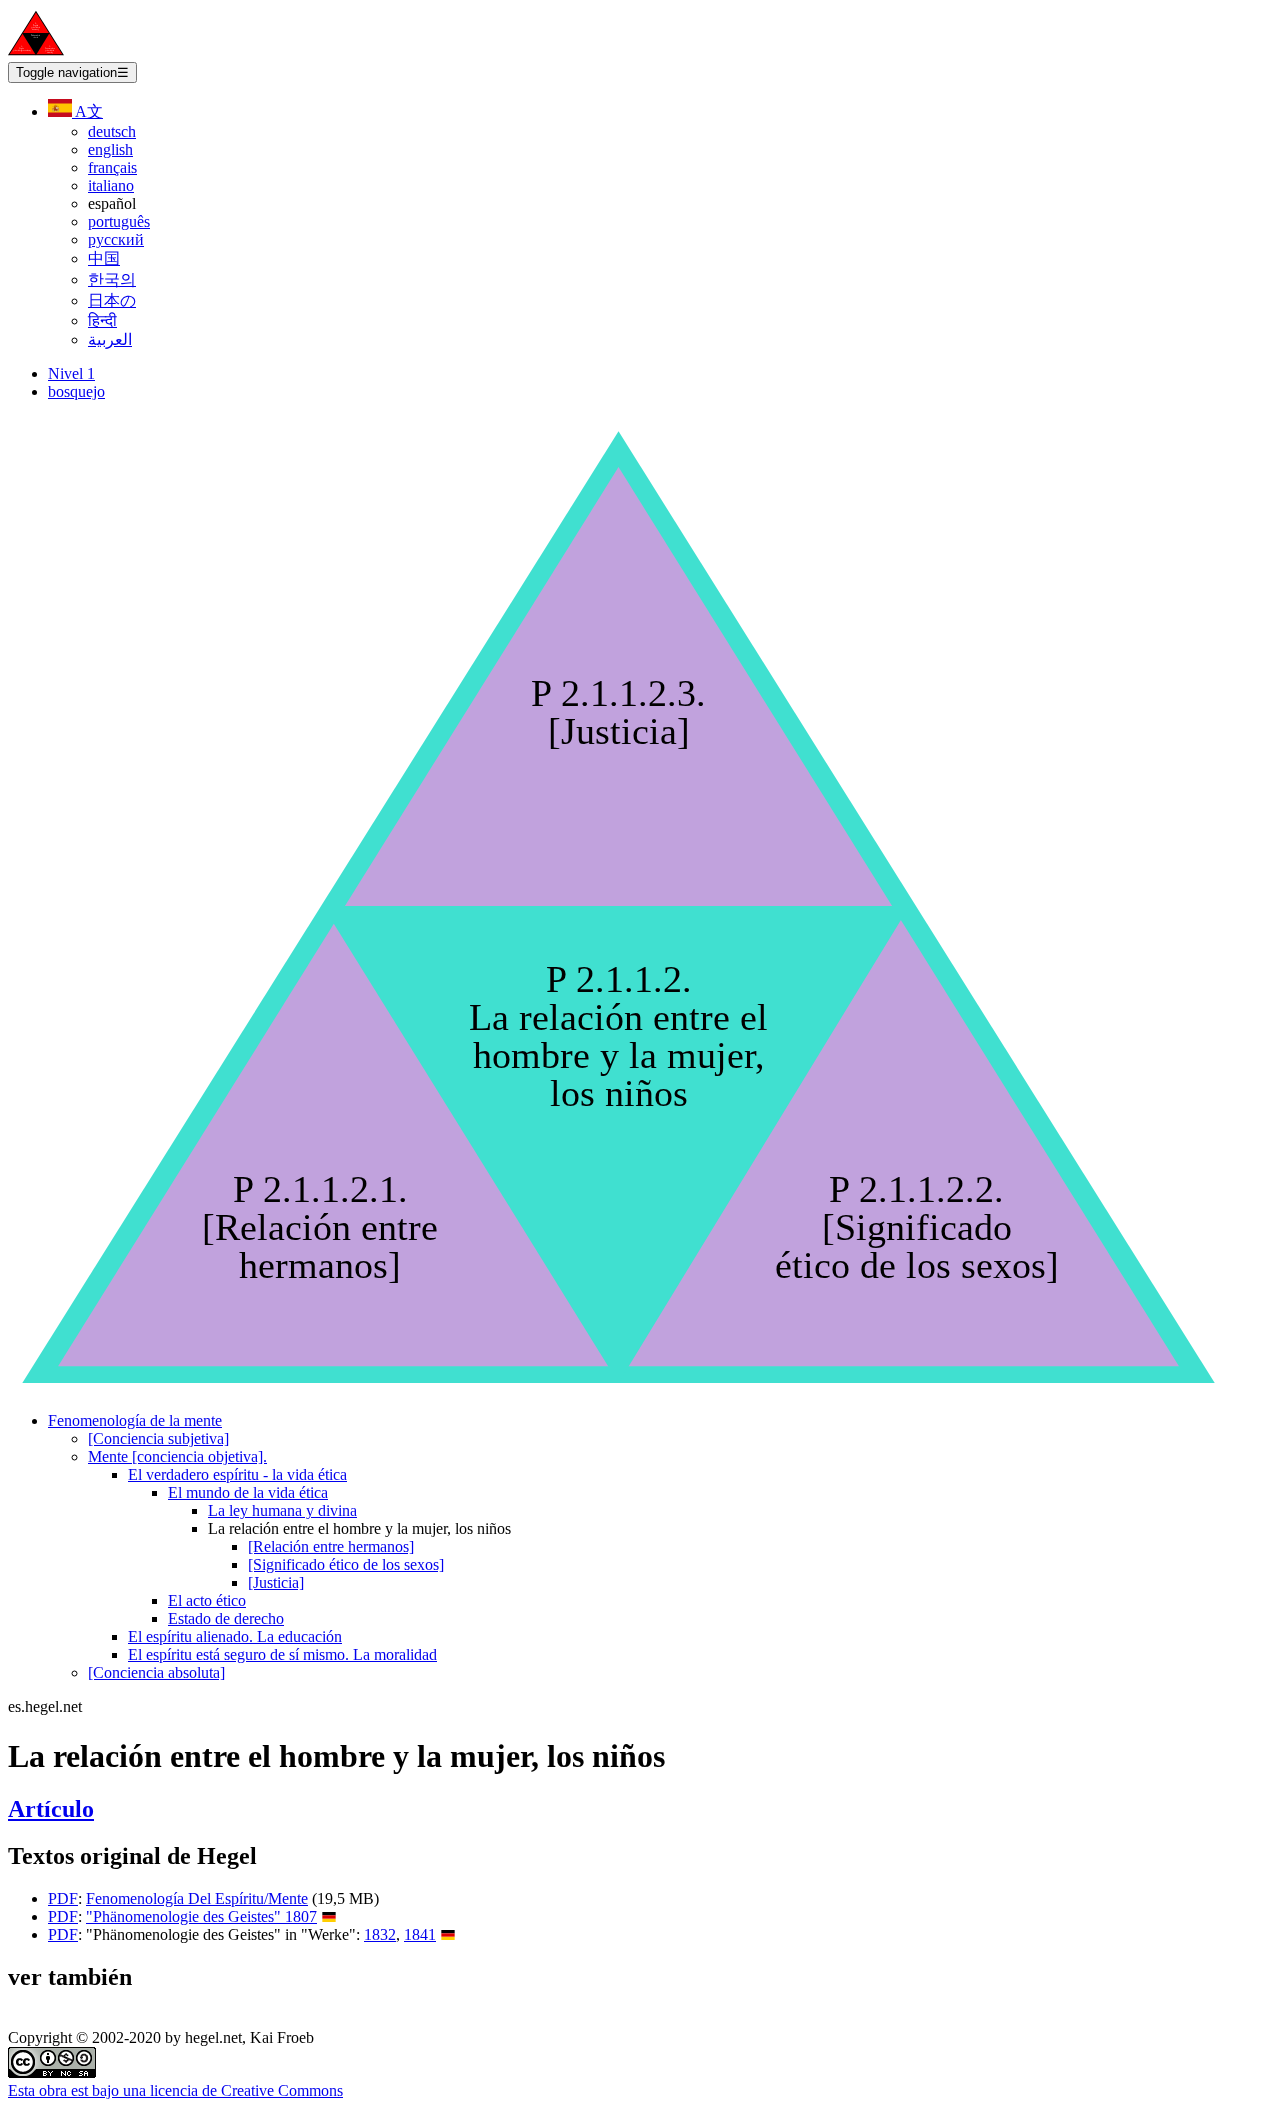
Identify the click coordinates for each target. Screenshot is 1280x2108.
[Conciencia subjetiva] (158, 1438)
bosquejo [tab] (76, 391)
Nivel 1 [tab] (71, 373)
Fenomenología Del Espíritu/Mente (197, 1898)
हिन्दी (102, 320)
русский (116, 239)
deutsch (112, 131)
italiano (111, 185)
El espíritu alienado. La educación (235, 1636)
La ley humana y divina (282, 1510)
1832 (380, 1934)
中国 (104, 258)
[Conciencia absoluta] (156, 1672)
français (112, 167)
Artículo (51, 1809)
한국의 (112, 279)
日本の (112, 300)
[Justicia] (276, 1582)
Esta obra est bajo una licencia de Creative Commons (175, 2090)
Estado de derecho (226, 1618)
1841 (420, 1934)
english (110, 149)
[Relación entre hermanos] (331, 1546)
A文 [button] (87, 111)
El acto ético (207, 1600)
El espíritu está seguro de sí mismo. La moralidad (282, 1654)
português (119, 221)
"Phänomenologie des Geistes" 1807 (201, 1916)
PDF (63, 1898)
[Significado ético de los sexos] (346, 1564)
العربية (110, 339)
